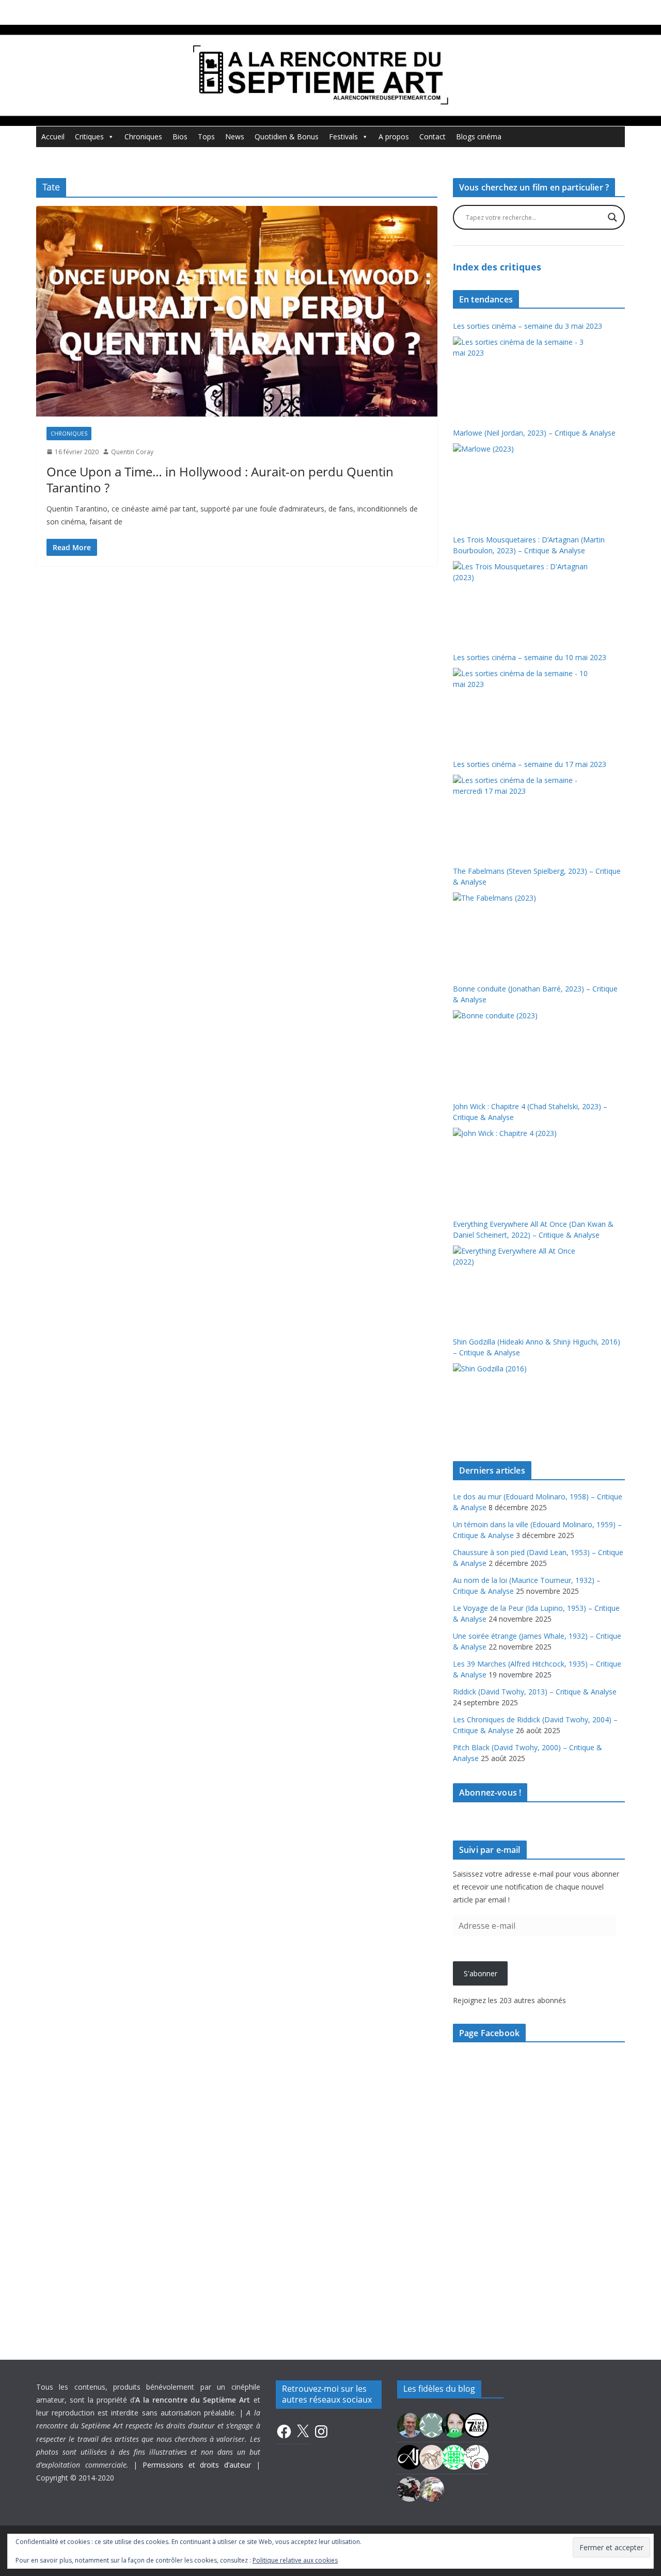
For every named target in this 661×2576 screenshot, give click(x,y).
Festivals (343, 137)
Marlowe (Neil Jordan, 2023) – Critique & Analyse (534, 433)
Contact (432, 137)
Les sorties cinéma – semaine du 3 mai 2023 (528, 326)
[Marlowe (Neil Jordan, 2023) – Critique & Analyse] (522, 482)
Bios (180, 137)
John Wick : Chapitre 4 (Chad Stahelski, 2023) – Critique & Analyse (530, 1112)
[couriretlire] (432, 2488)
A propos (394, 137)
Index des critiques (497, 267)
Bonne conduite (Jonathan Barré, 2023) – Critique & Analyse (535, 994)
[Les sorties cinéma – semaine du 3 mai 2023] (522, 375)
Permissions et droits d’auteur (197, 2465)
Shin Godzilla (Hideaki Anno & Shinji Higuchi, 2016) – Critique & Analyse (537, 1347)
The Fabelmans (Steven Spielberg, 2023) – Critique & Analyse (537, 876)
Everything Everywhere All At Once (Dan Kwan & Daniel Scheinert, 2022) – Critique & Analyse (533, 1229)
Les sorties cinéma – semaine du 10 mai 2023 (530, 657)
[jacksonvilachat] (410, 2456)
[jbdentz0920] (454, 2456)
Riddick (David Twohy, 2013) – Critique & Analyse (535, 1692)
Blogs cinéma (479, 137)
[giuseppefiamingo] (410, 2424)
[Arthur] (432, 2456)
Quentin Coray (132, 452)
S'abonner (481, 1973)
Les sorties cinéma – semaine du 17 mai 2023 (530, 764)
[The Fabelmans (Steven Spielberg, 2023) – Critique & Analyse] (522, 931)
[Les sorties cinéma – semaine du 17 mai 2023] (522, 813)
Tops (206, 137)
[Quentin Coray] (476, 2424)
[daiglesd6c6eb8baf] (432, 2424)
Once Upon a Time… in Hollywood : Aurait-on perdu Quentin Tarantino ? (220, 479)
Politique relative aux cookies (295, 2560)
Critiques (89, 137)
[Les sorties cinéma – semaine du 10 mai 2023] (522, 707)
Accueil (53, 137)
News (235, 137)
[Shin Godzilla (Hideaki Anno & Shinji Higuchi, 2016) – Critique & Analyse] (522, 1402)
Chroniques (143, 137)
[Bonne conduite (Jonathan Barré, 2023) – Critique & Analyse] (522, 1049)
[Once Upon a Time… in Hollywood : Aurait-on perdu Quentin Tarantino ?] (237, 311)
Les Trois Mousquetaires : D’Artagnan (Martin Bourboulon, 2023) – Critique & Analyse (529, 545)
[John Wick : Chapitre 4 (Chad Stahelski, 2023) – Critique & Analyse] (522, 1166)
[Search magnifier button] (612, 217)
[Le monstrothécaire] (476, 2456)
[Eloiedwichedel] (410, 2488)
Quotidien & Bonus (287, 137)
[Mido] (454, 2424)
